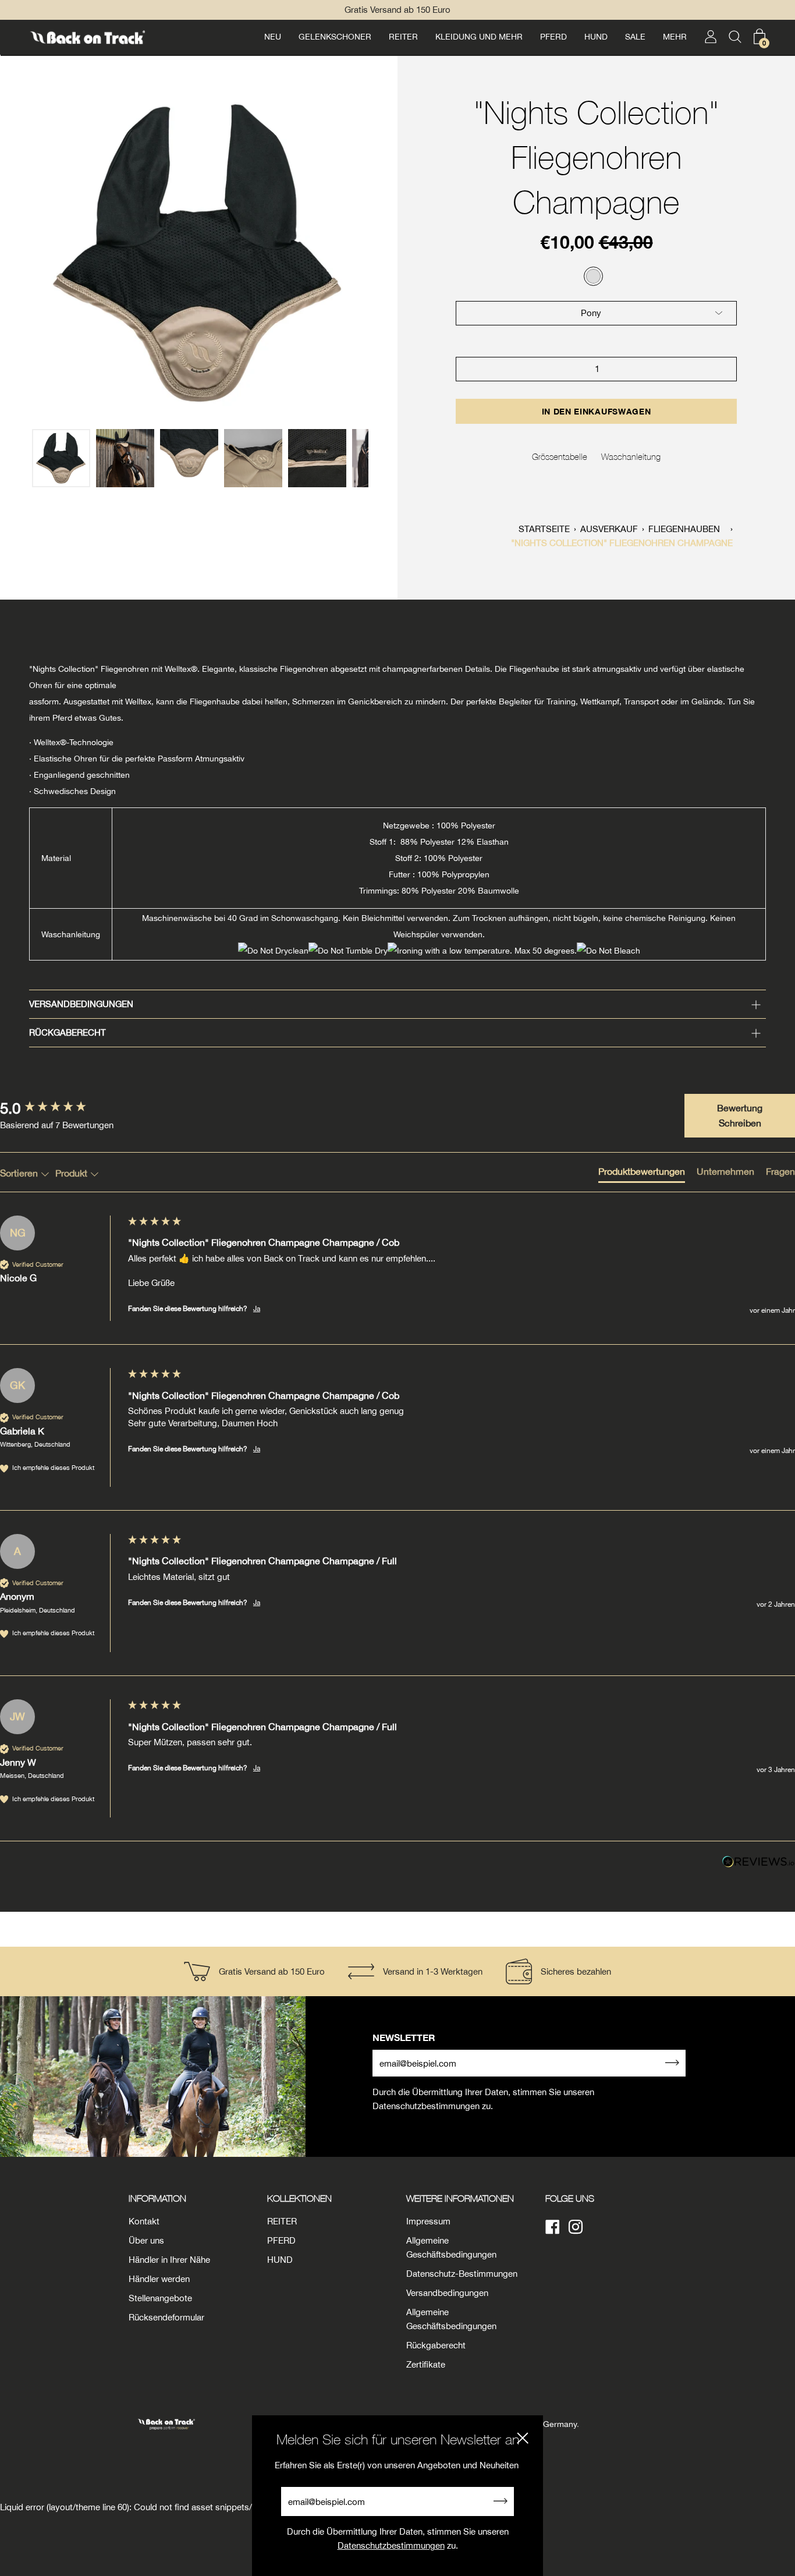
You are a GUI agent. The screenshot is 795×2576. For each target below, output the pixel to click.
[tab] (642, 1174)
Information (157, 2198)
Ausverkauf (609, 529)
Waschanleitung (631, 456)
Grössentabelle (560, 456)
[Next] (382, 254)
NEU (273, 37)
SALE (635, 37)
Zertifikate (426, 2364)
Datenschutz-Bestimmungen (462, 2274)
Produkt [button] (72, 1173)
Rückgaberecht (68, 1032)
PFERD (553, 37)
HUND (596, 37)
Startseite (544, 529)
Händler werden (159, 2279)
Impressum (428, 2221)
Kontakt (144, 2221)
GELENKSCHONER (335, 37)
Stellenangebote (160, 2298)
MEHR (675, 37)
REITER (403, 37)
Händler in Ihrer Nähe (169, 2260)
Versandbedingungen (81, 1004)
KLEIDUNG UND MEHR (479, 37)
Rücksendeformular (166, 2317)
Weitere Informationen (460, 2198)
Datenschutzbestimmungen (391, 2545)
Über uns (146, 2240)
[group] (61, 1108)
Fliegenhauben (684, 529)
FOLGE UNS (570, 2198)
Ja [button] (257, 1309)
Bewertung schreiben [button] (740, 1115)
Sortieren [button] (20, 1173)
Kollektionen (299, 2198)
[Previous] (15, 254)
